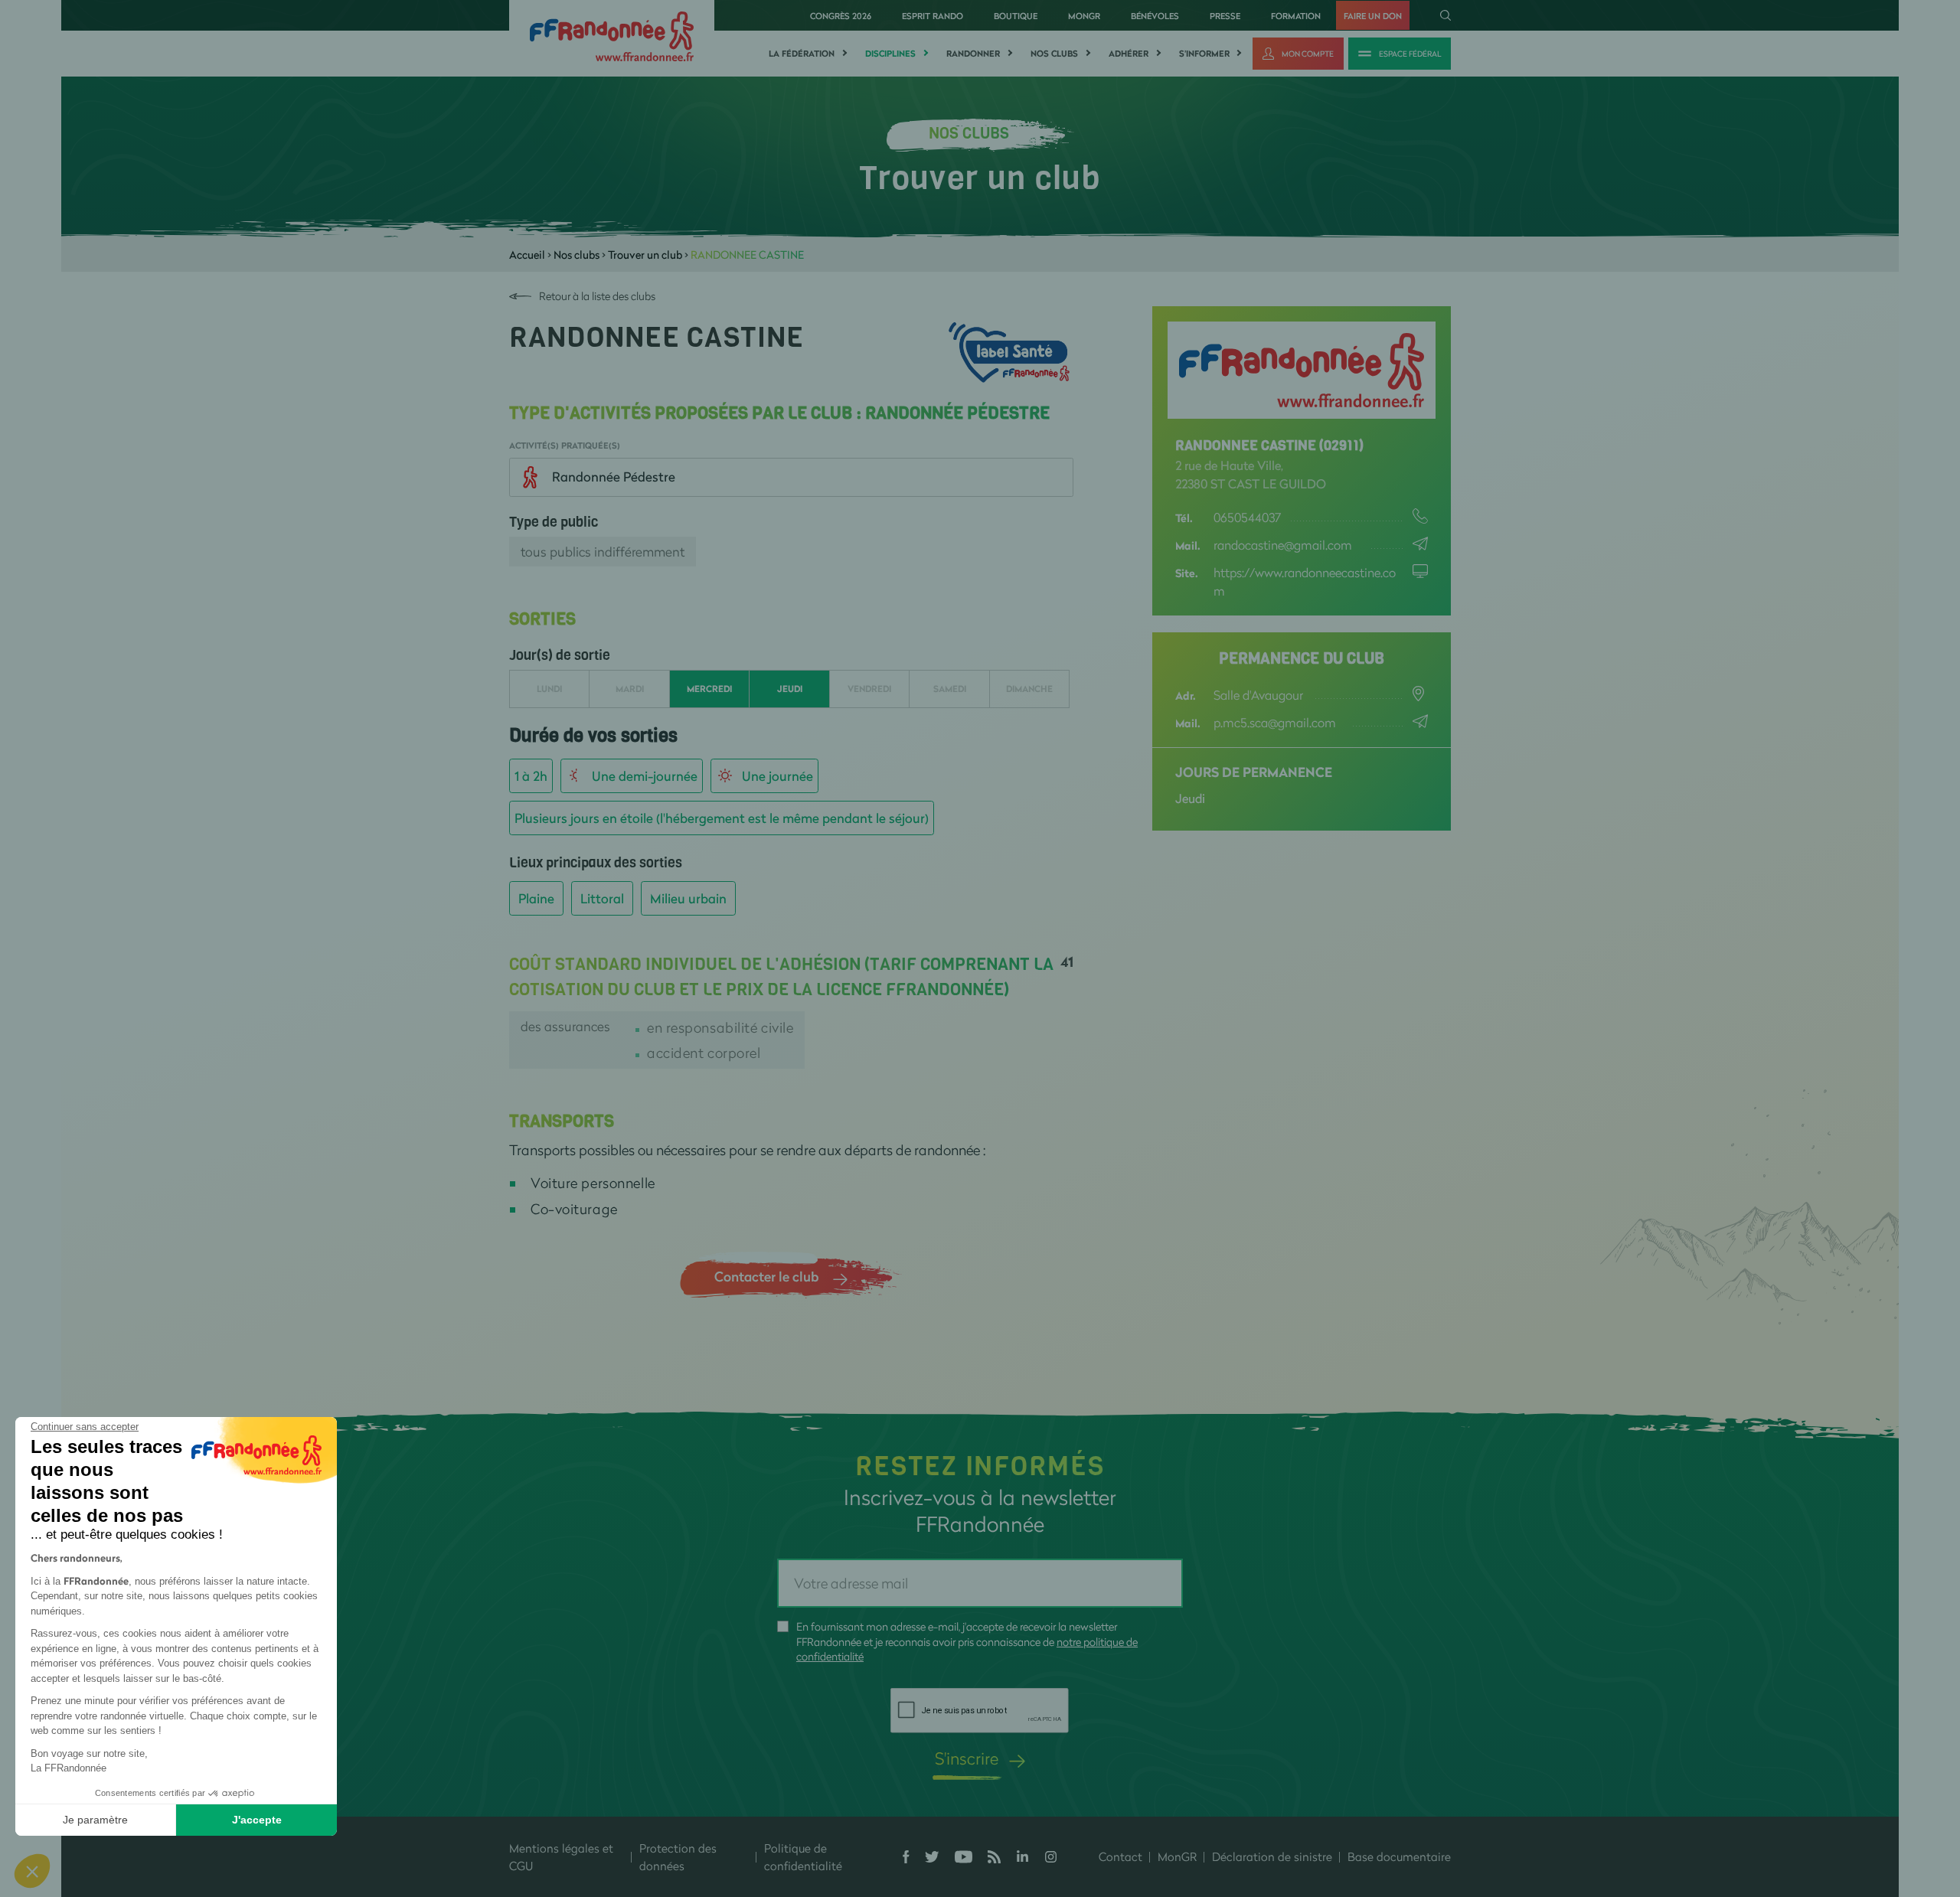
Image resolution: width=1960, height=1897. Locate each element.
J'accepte (257, 1820)
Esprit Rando (933, 16)
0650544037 (1248, 517)
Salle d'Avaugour (1258, 695)
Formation (1296, 16)
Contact (1120, 1856)
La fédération (802, 54)
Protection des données (678, 1857)
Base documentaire (1399, 1856)
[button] (32, 1871)
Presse (1225, 16)
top (915, 1794)
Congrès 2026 (841, 16)
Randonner (973, 54)
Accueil (527, 255)
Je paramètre (95, 1820)
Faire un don (1373, 16)
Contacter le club (766, 1276)
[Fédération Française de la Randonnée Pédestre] (612, 35)
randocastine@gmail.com (1283, 545)
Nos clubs (1054, 54)
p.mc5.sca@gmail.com (1275, 722)
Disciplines (890, 54)
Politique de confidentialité (803, 1857)
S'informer (1204, 54)
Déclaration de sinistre (1272, 1856)
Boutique (1016, 16)
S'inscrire (967, 1758)
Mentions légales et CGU (561, 1857)
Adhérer (1129, 54)
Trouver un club (645, 255)
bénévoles (1155, 16)
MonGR (1084, 16)
